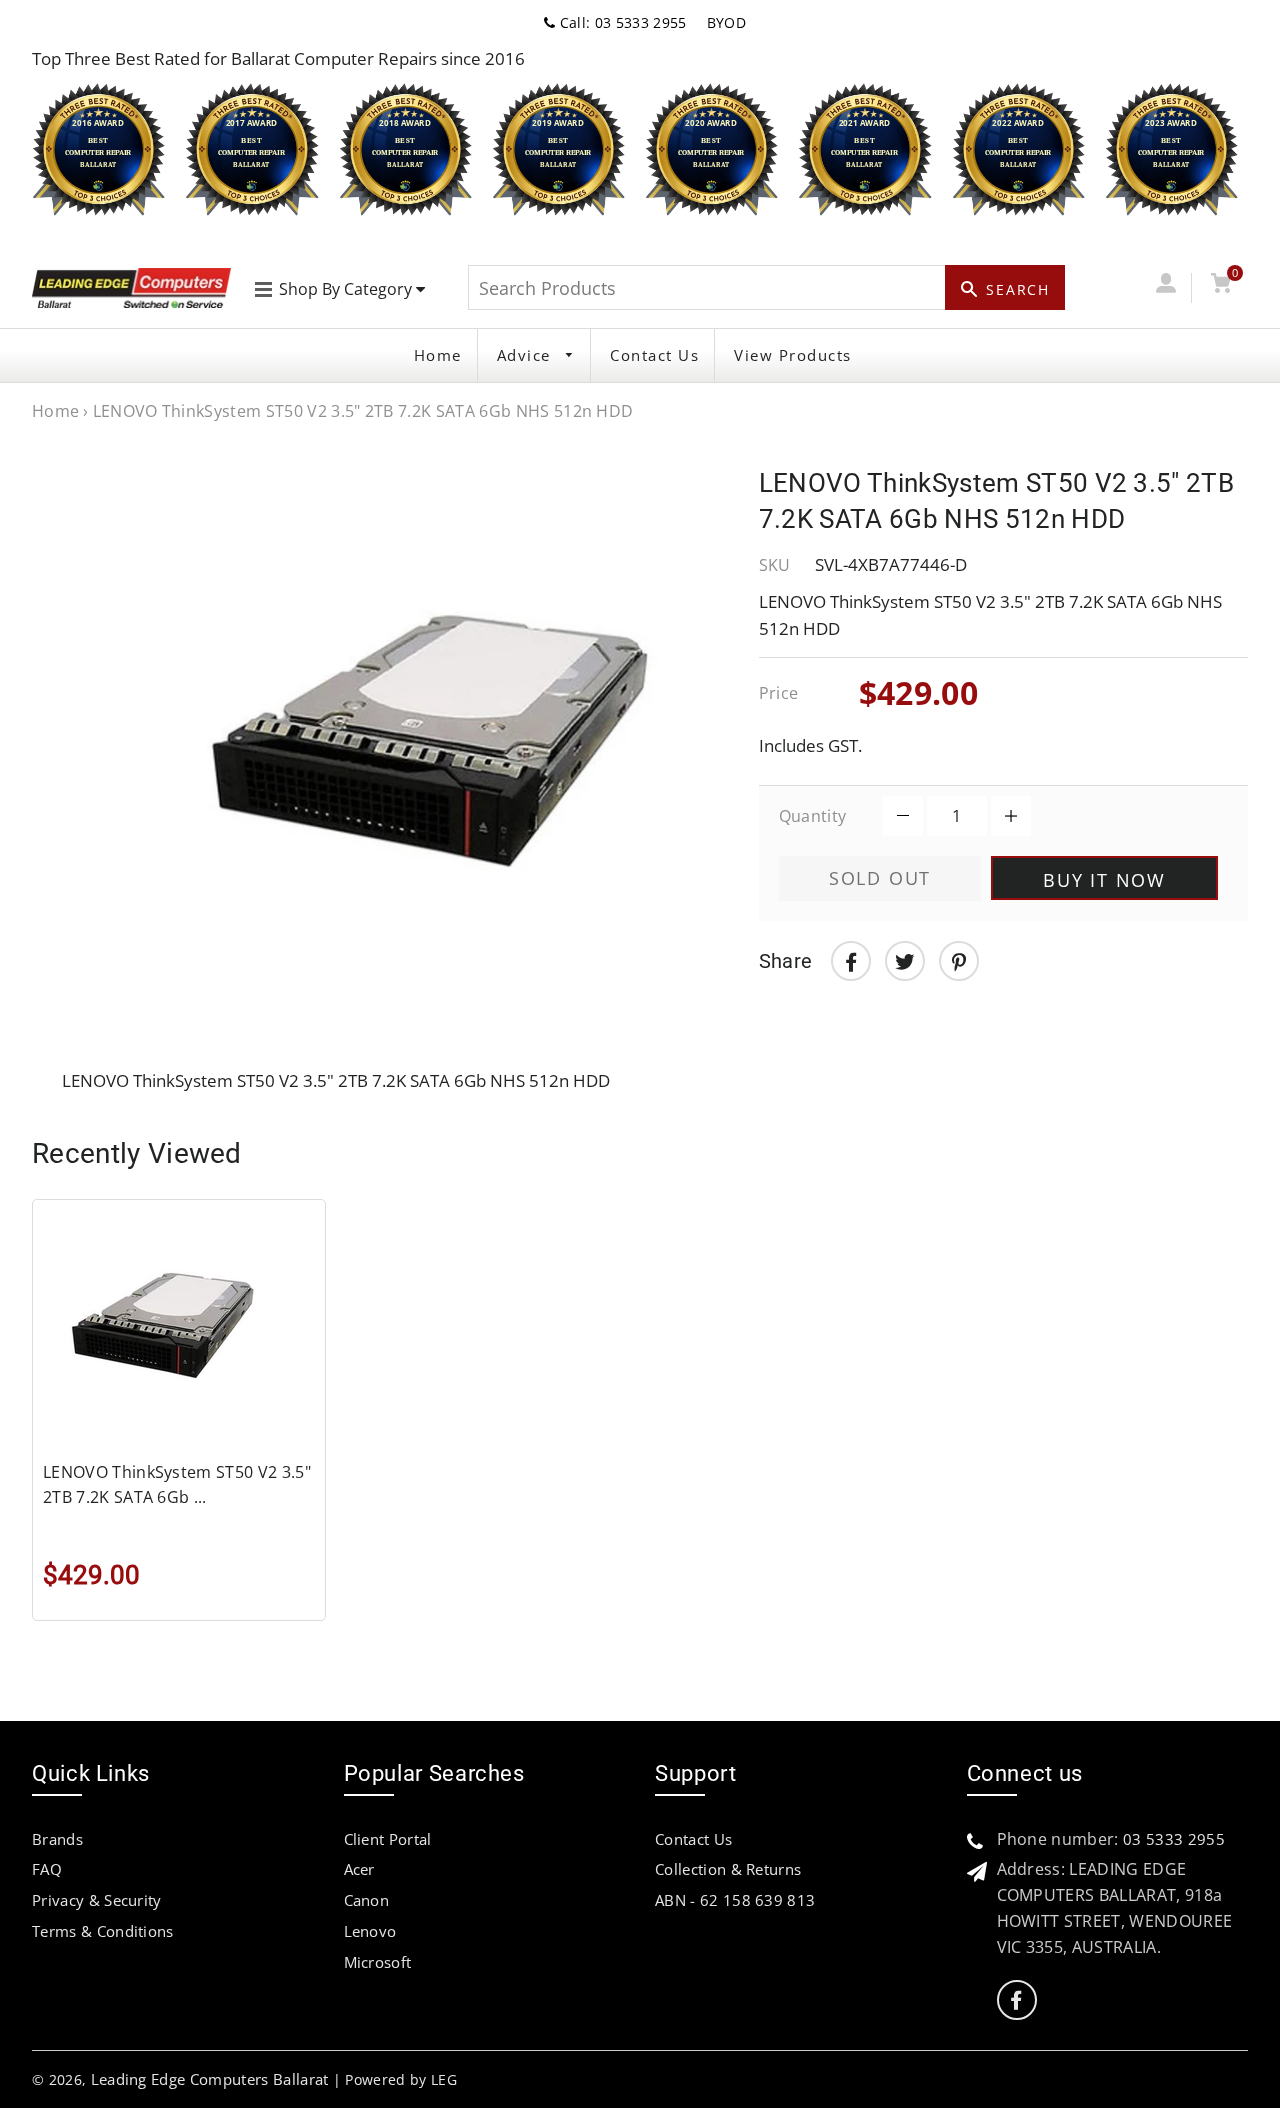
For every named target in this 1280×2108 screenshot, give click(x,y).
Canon (367, 1900)
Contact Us (654, 355)
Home (438, 355)
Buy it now (1104, 880)
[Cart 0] (1221, 287)
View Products (793, 355)
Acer (359, 1869)
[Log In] (1165, 287)
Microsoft (378, 1962)
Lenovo (370, 1931)
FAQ (47, 1869)
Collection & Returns (728, 1869)
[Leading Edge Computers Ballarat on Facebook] (1016, 2000)
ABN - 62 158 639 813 (735, 1900)
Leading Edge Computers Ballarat (210, 2079)
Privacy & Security (97, 1900)
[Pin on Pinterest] (959, 961)
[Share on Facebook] (851, 961)
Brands (57, 1839)
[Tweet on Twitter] (905, 961)
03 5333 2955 (1174, 1839)
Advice (527, 355)
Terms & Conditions (103, 1931)
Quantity (813, 816)
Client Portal (388, 1839)
